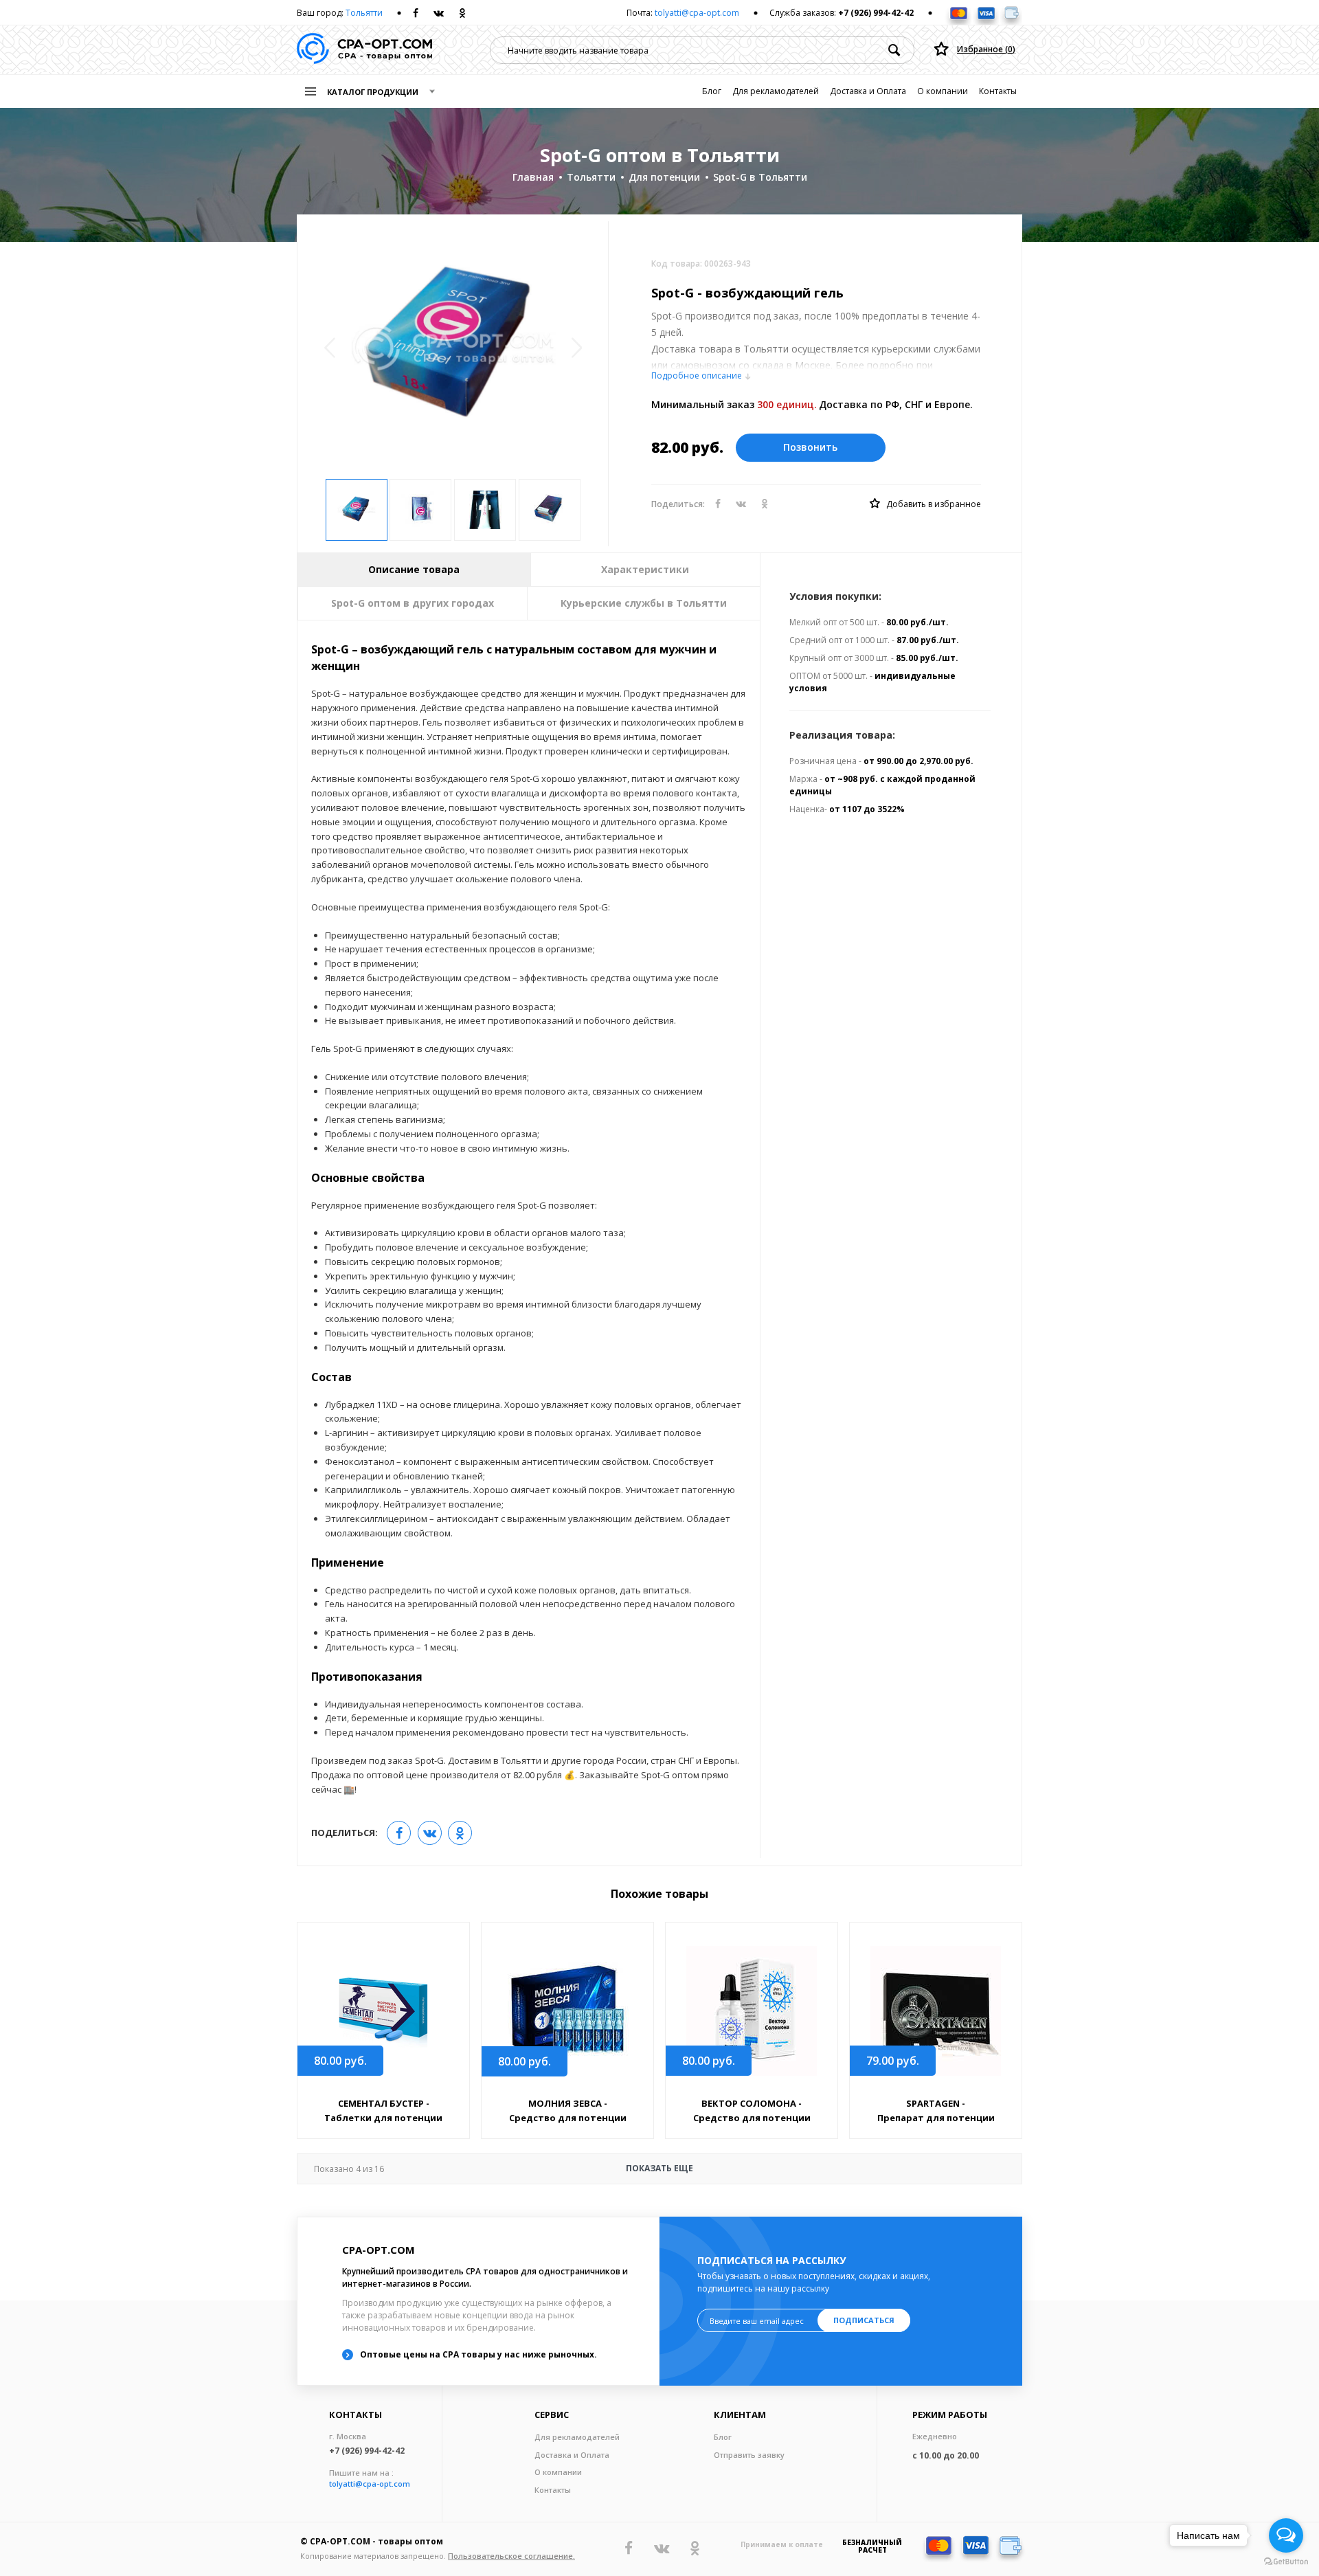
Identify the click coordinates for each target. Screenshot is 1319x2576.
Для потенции (664, 177)
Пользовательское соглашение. (511, 2556)
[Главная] (364, 50)
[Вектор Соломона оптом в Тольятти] (752, 2011)
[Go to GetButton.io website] (1286, 2562)
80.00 (340, 2061)
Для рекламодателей (776, 91)
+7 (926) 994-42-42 (876, 13)
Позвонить (810, 447)
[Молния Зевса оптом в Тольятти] (567, 2011)
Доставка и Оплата (868, 91)
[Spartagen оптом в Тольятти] (936, 2011)
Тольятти (364, 13)
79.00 (893, 2061)
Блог (712, 91)
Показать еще (504, 2169)
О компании (943, 91)
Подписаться (864, 2320)
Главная (533, 177)
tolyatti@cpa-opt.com (697, 13)
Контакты (998, 91)
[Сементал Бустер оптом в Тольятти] (383, 2011)
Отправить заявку (749, 2455)
